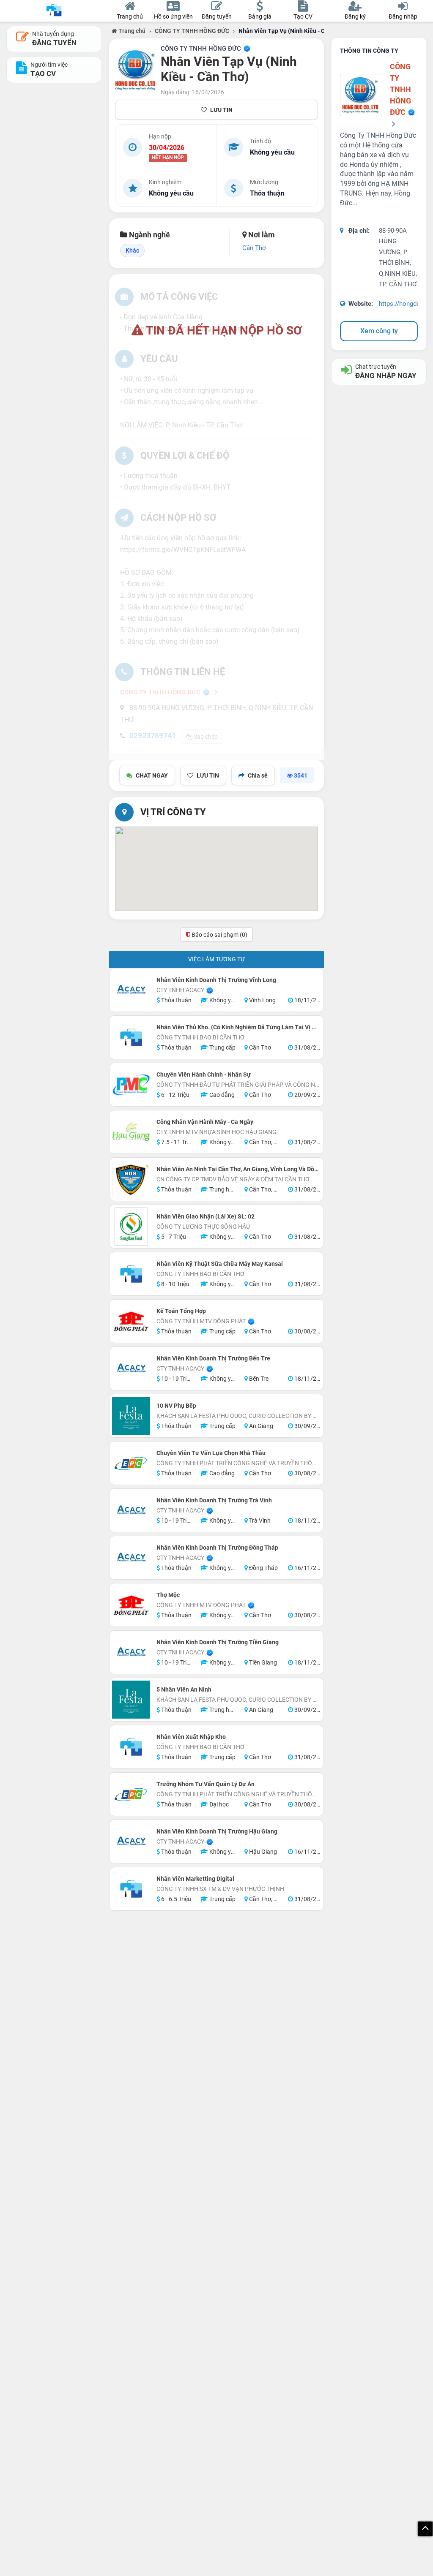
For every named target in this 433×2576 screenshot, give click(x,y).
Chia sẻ (258, 775)
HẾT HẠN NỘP (168, 158)
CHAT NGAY (152, 775)
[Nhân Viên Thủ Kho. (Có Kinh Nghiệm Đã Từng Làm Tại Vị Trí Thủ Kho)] (131, 1037)
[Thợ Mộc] (131, 1605)
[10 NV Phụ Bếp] (131, 1416)
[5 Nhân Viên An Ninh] (131, 1700)
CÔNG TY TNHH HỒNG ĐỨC (192, 31)
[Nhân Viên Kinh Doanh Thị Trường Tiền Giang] (131, 1652)
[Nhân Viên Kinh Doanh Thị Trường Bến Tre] (131, 1368)
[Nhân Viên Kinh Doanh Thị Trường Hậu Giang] (131, 1842)
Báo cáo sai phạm (219, 935)
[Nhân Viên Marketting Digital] (131, 1889)
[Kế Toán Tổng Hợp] (131, 1321)
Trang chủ (131, 31)
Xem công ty (379, 331)
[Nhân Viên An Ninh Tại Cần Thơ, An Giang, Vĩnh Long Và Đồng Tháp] (131, 1179)
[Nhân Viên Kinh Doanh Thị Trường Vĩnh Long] (131, 990)
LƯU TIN (221, 110)
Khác (132, 250)
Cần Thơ (254, 248)
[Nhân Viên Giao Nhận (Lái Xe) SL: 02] (131, 1227)
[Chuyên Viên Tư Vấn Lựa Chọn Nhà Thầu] (131, 1463)
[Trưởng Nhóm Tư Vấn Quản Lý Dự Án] (131, 1794)
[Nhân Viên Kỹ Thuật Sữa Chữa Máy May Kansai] (131, 1274)
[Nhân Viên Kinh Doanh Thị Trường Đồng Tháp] (131, 1558)
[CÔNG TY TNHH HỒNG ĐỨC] (136, 70)
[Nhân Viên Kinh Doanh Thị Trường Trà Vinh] (131, 1510)
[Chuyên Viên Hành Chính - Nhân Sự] (131, 1085)
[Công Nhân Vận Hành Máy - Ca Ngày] (131, 1132)
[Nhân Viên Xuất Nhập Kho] (131, 1747)
